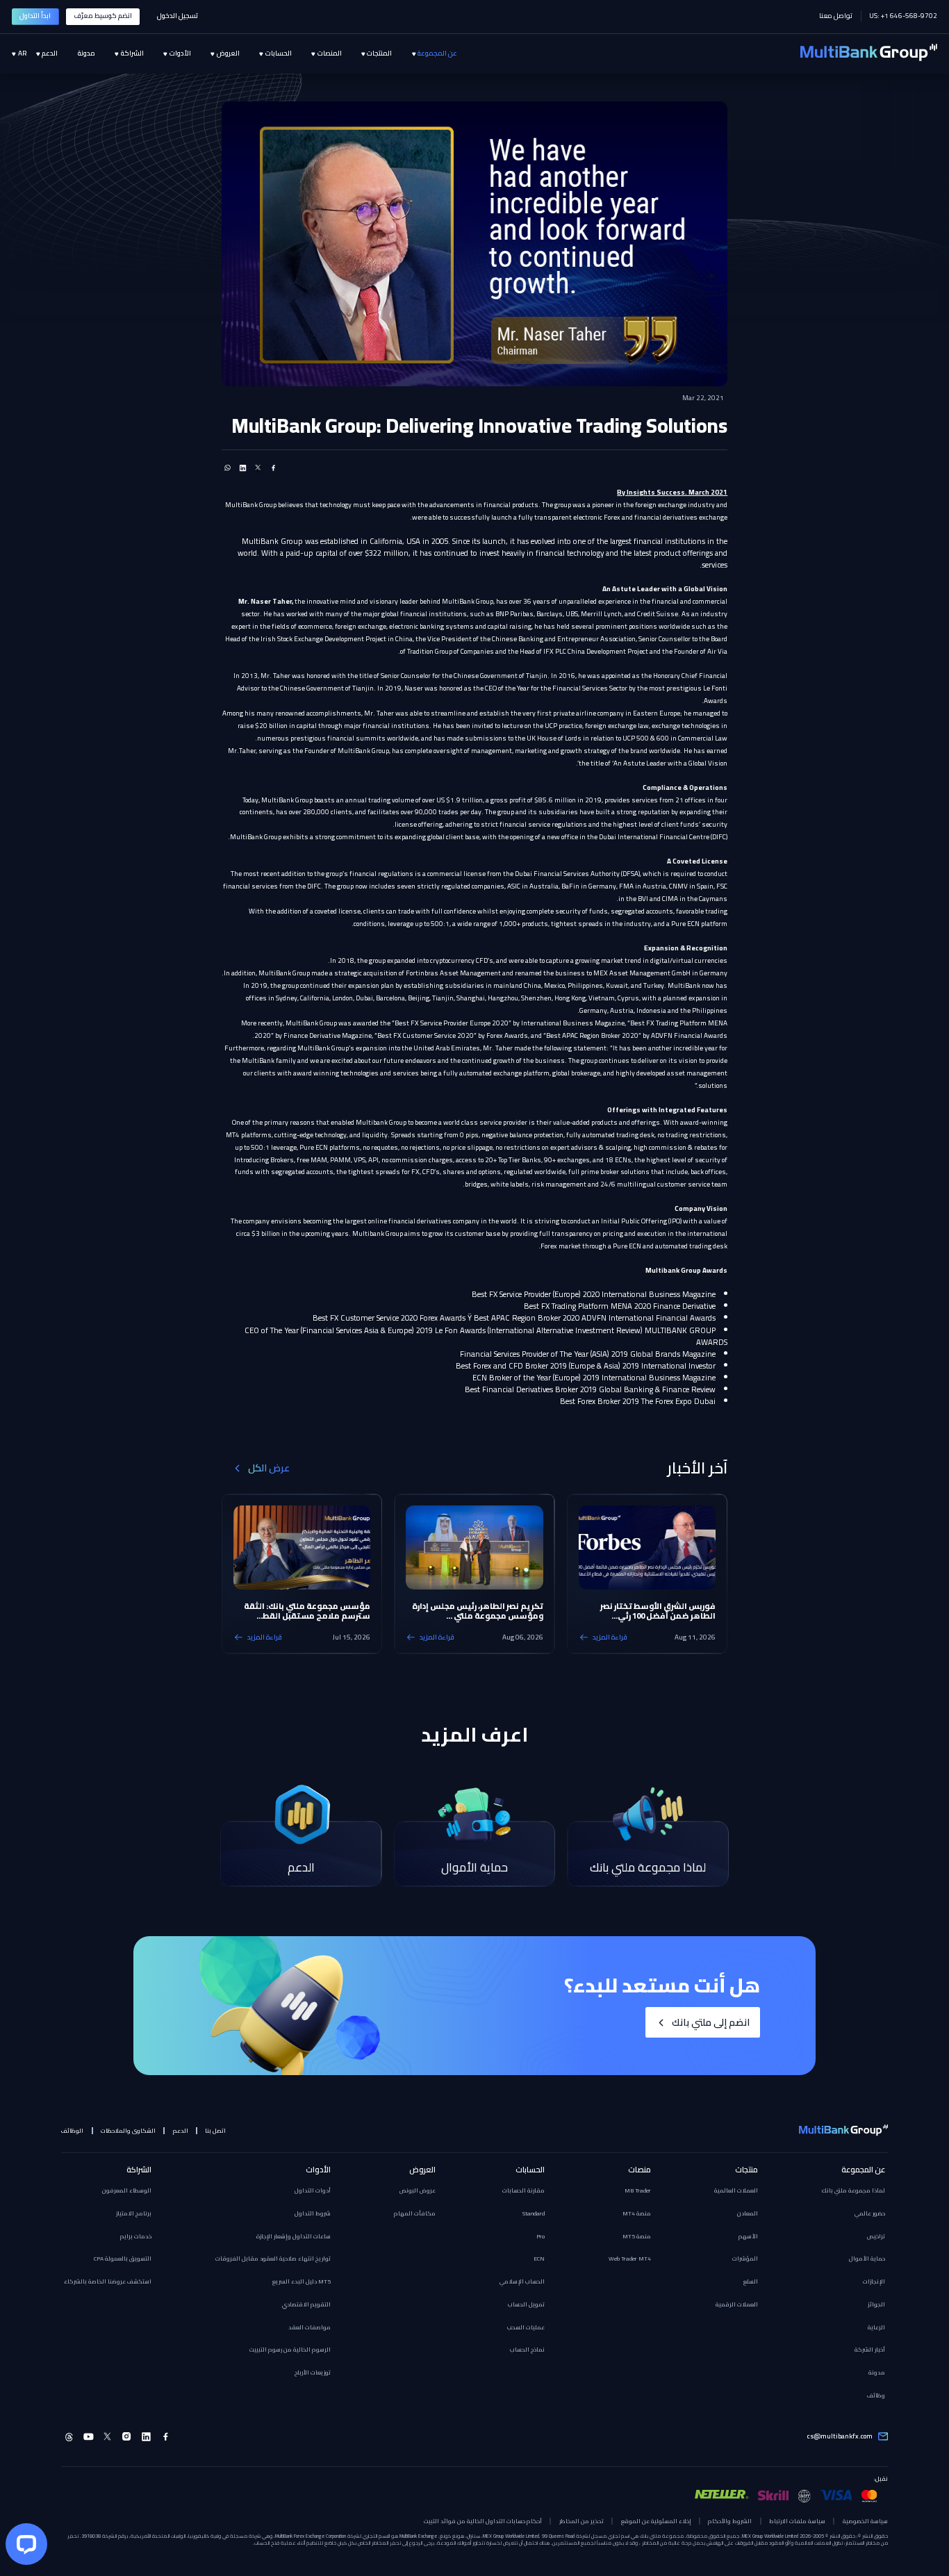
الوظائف (72, 2131)
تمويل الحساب (526, 2304)
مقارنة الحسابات (523, 2190)
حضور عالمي (870, 2213)
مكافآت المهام (415, 2213)
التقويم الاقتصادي (306, 2304)
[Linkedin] (146, 2437)
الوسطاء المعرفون (127, 2190)
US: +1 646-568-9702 (903, 16)
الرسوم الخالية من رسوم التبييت (290, 2350)
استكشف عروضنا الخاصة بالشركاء (108, 2281)
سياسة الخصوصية (865, 2521)
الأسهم (748, 2236)
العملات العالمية (736, 2190)
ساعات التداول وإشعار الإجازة (294, 2236)
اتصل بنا (215, 2131)
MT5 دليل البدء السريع (302, 2281)
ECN (539, 2259)
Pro (540, 2236)
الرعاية (876, 2327)
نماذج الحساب (527, 2350)
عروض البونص (418, 2190)
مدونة (877, 2372)
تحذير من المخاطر (581, 2521)
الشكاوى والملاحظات (128, 2131)
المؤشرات (745, 2259)
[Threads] (69, 2437)
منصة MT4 (637, 2213)
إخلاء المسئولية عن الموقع (656, 2521)
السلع (751, 2281)
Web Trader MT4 (630, 2259)
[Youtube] (89, 2437)
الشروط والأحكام (730, 2521)
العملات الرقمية (737, 2304)
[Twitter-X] (108, 2437)
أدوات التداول (313, 2190)
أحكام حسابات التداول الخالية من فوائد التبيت (483, 2521)
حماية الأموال (867, 2259)
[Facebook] (166, 2437)
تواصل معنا (836, 16)
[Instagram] (127, 2437)
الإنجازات (874, 2281)
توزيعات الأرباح (313, 2372)
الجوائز (876, 2304)
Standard (534, 2213)
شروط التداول (313, 2213)
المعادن (748, 2213)
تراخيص (876, 2236)
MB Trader (638, 2190)
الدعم (181, 2131)
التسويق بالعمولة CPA (123, 2259)
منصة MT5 (637, 2236)
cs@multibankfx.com (840, 2436)
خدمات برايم (136, 2236)
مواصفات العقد (310, 2327)
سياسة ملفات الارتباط (797, 2521)
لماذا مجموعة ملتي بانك (853, 2190)
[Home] (869, 53)
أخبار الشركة (870, 2350)
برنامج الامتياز (134, 2213)
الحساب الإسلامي (522, 2281)
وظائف (876, 2395)
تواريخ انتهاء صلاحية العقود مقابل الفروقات (273, 2259)
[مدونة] (76, 54)
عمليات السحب (526, 2327)
